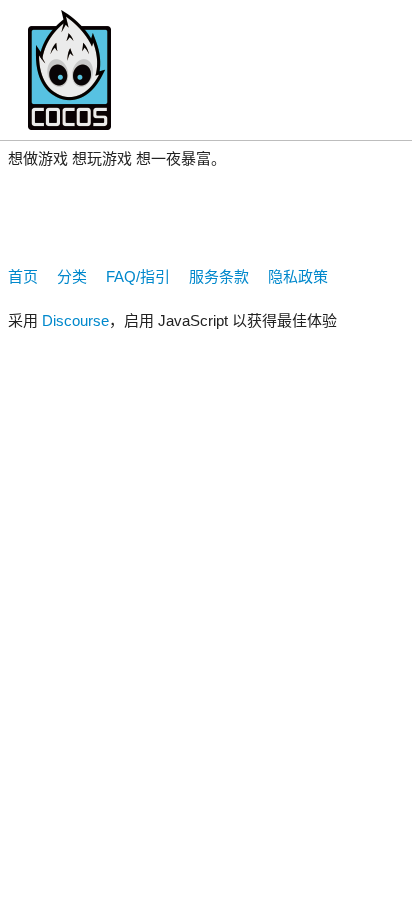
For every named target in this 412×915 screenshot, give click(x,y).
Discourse (75, 320)
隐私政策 (298, 276)
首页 (23, 276)
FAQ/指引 (138, 276)
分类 (72, 276)
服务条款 (219, 276)
